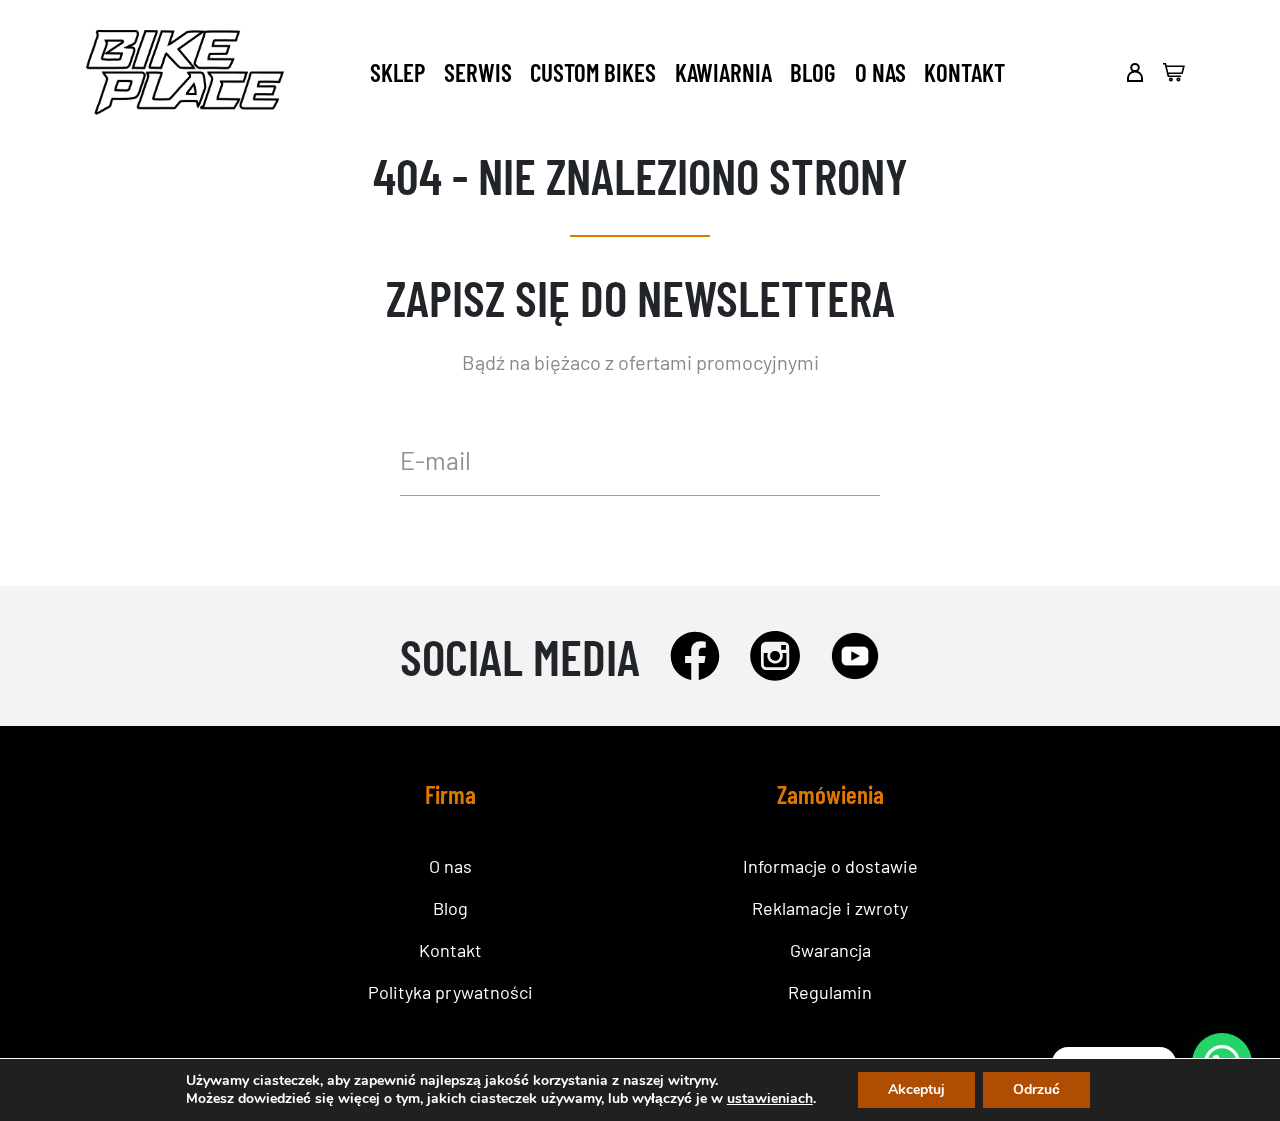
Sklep (397, 72)
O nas (880, 72)
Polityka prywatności (450, 992)
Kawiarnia (723, 72)
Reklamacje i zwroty (830, 908)
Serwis (478, 72)
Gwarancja (830, 950)
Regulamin (830, 992)
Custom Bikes (593, 72)
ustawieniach (770, 1099)
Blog (813, 72)
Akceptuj (916, 1089)
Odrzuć (1036, 1089)
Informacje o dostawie (830, 866)
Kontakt (964, 72)
